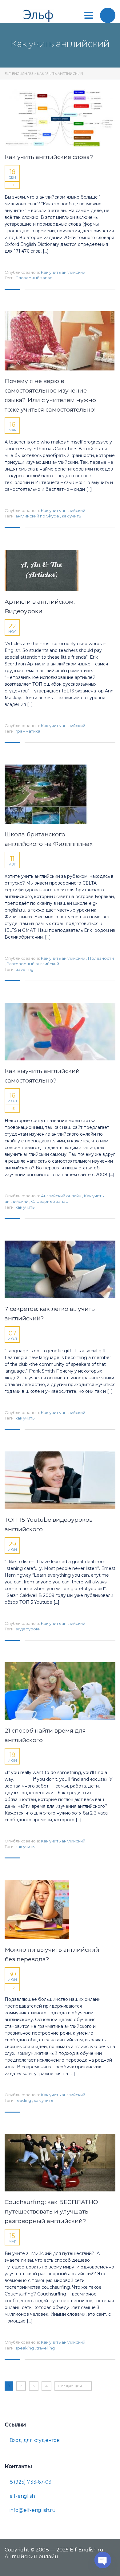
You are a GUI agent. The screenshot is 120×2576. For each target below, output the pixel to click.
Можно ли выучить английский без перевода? (52, 1954)
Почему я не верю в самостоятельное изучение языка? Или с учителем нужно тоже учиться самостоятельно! (50, 395)
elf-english (22, 2496)
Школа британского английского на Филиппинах (49, 839)
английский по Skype (38, 516)
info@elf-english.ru (32, 2510)
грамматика (28, 731)
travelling (24, 969)
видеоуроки (28, 1629)
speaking (25, 2348)
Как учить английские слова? (49, 157)
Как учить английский (63, 272)
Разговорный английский (33, 964)
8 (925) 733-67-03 (30, 2482)
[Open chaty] (103, 2560)
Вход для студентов (34, 2440)
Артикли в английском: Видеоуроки (40, 606)
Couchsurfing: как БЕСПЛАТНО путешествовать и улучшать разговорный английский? (51, 2212)
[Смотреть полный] (60, 118)
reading (24, 2100)
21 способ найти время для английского (45, 1735)
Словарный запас (34, 278)
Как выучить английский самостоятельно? (42, 1076)
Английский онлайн (61, 1196)
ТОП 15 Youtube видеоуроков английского (49, 1524)
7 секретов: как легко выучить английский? (50, 1314)
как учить (71, 516)
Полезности (101, 958)
